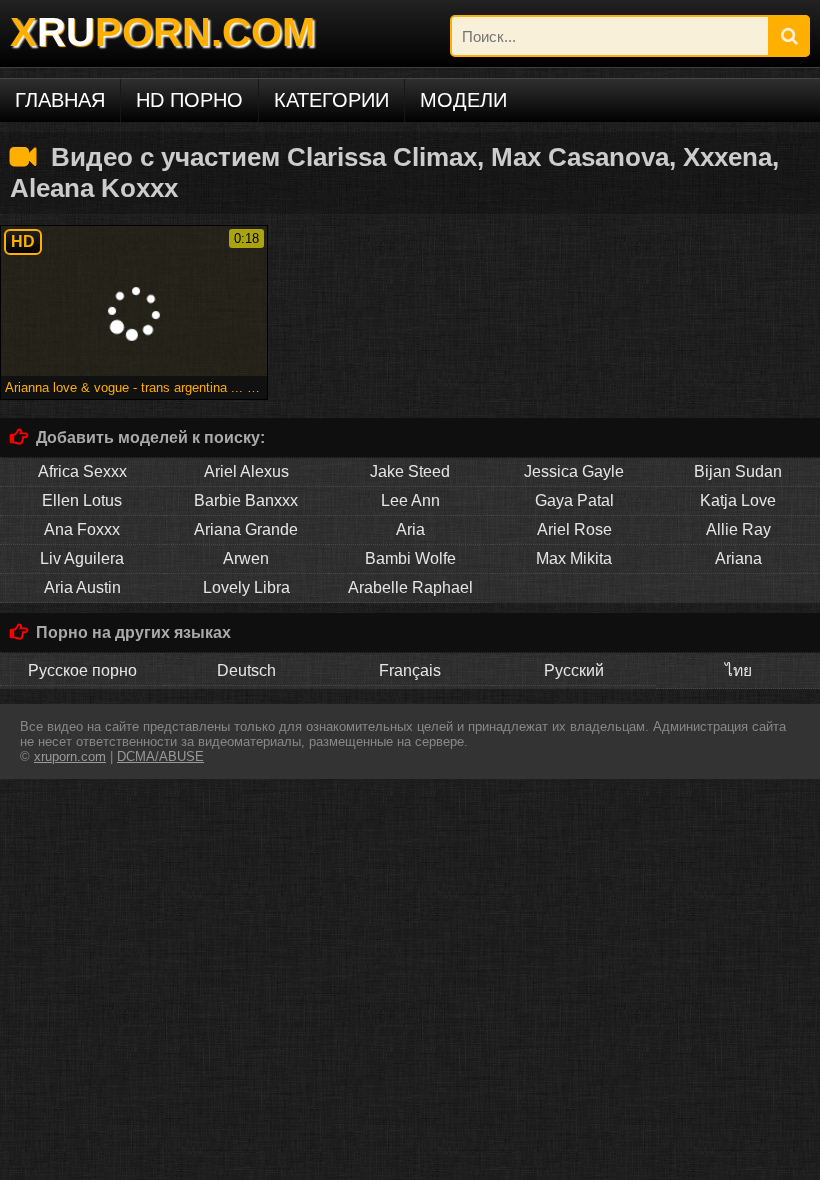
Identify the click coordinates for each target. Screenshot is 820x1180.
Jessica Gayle (574, 471)
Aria (410, 529)
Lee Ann (410, 500)
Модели (463, 100)
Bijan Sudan (738, 471)
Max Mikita (574, 558)
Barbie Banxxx (246, 500)
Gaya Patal (574, 500)
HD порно (189, 100)
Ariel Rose (574, 529)
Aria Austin (82, 587)
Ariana (738, 558)
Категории (331, 100)
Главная (60, 100)
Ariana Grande (246, 529)
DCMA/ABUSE (160, 756)
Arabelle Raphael (410, 587)
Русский (574, 670)
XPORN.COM (162, 32)
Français (410, 670)
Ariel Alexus (246, 471)
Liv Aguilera (82, 558)
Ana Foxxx (82, 529)
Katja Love (738, 500)
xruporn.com (70, 756)
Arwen (246, 558)
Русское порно (82, 670)
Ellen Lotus (82, 500)
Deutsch (246, 670)
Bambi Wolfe (410, 558)
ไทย (738, 670)
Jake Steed (410, 471)
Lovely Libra (246, 587)
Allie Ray (738, 529)
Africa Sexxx (82, 471)
